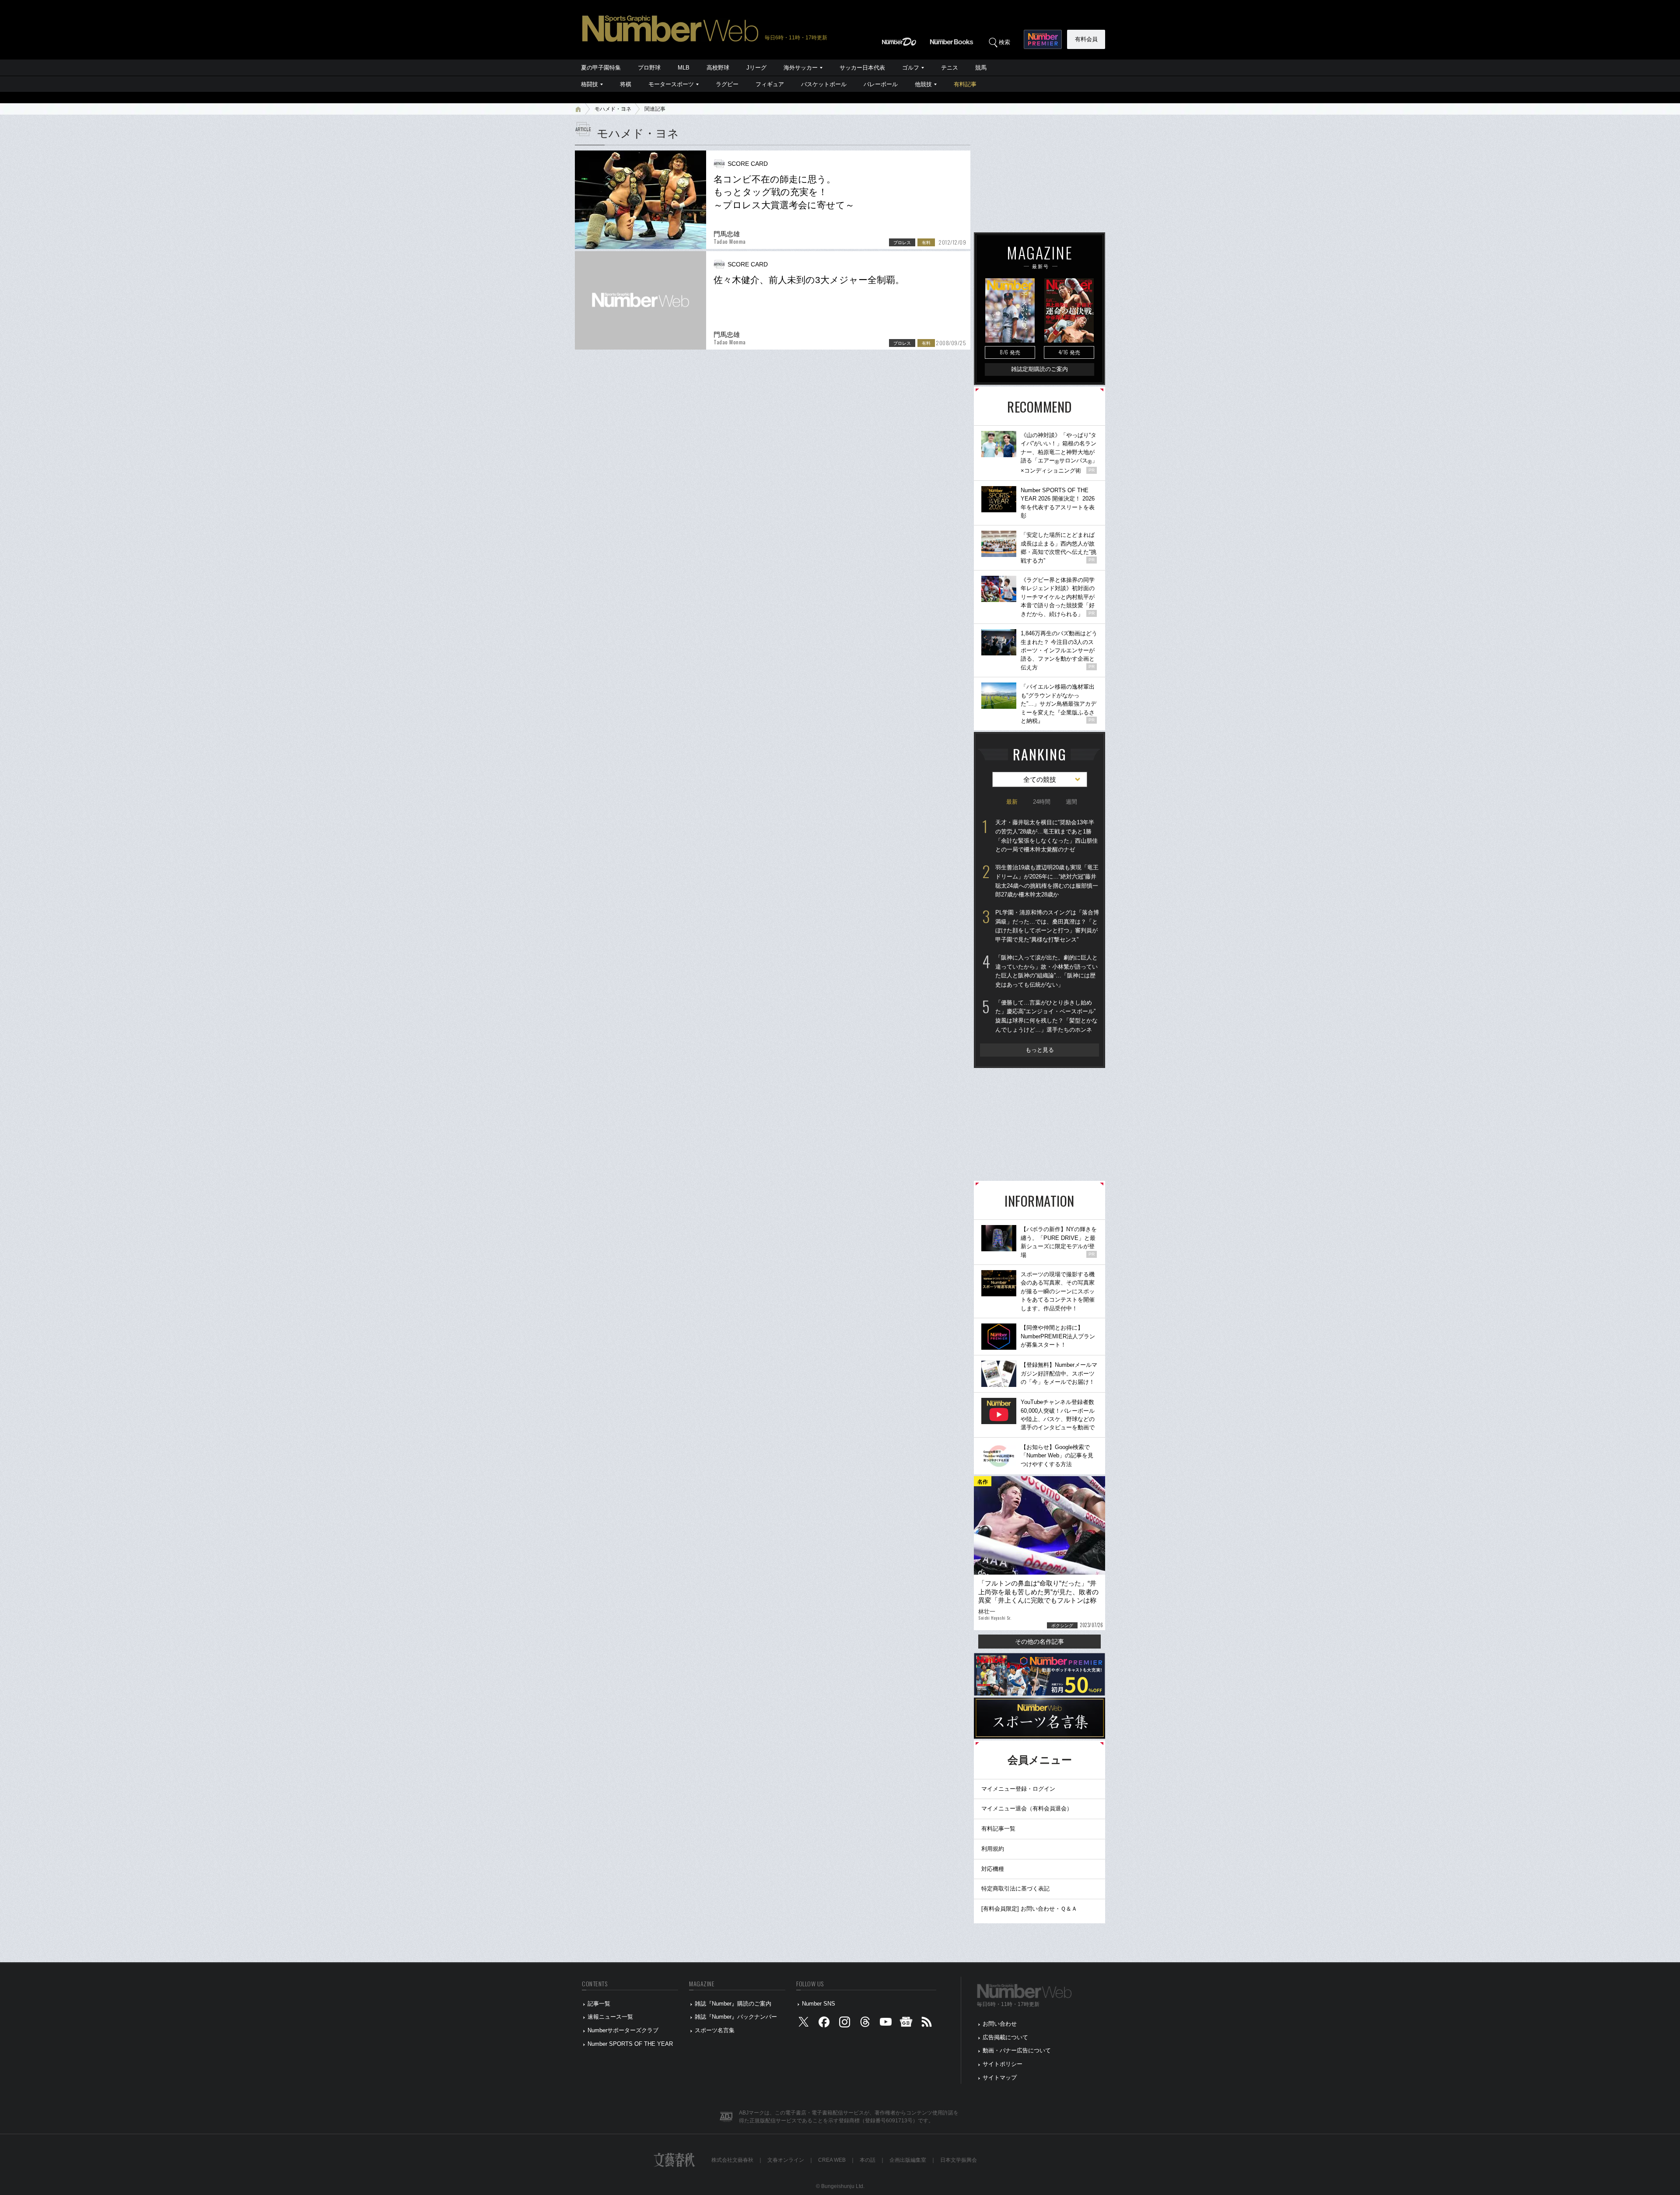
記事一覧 (599, 2004)
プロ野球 (649, 68)
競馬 (981, 68)
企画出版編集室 (908, 2160)
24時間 (1042, 802)
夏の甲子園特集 (601, 68)
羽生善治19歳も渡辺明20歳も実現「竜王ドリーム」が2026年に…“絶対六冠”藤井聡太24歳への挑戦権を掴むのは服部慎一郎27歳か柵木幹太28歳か (1047, 881)
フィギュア (770, 84)
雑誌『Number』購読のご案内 (733, 2004)
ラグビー (727, 84)
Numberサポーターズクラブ (623, 2030)
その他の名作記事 (1039, 1642)
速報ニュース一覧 (610, 2017)
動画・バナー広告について (1017, 2050)
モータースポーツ (671, 84)
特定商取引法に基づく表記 (1015, 1889)
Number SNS (819, 2004)
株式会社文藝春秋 (732, 2160)
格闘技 (590, 84)
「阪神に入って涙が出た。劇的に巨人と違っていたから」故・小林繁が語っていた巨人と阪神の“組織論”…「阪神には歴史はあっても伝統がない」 (1046, 971)
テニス (950, 68)
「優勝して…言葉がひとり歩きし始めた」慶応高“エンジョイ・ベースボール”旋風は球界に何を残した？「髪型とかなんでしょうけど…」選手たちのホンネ (1046, 1016)
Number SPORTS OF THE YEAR (630, 2044)
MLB (684, 68)
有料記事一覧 (998, 1829)
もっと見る (1040, 1050)
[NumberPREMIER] (1043, 39)
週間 (1071, 802)
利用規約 (993, 1849)
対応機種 (993, 1869)
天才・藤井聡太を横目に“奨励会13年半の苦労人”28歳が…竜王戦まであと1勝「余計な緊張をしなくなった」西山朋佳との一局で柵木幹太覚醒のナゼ (1046, 836)
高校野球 (718, 68)
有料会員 (1086, 39)
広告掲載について (1005, 2037)
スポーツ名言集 (715, 2030)
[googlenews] (906, 2024)
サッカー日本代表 (862, 68)
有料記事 (965, 84)
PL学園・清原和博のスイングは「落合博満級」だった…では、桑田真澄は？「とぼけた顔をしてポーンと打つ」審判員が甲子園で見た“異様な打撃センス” (1047, 926)
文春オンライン (786, 2160)
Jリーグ (756, 68)
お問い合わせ (1000, 2024)
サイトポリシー (1003, 2064)
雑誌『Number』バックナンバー (736, 2017)
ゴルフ (911, 68)
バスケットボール (824, 84)
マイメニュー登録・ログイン (1018, 1789)
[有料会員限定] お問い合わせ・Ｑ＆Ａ (1029, 1909)
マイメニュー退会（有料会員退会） (1027, 1808)
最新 (1012, 802)
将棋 (626, 84)
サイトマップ (1000, 2078)
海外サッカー (801, 68)
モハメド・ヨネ (613, 109)
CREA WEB (832, 2160)
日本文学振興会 (959, 2160)
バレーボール (881, 84)
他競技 (923, 84)
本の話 (868, 2160)
